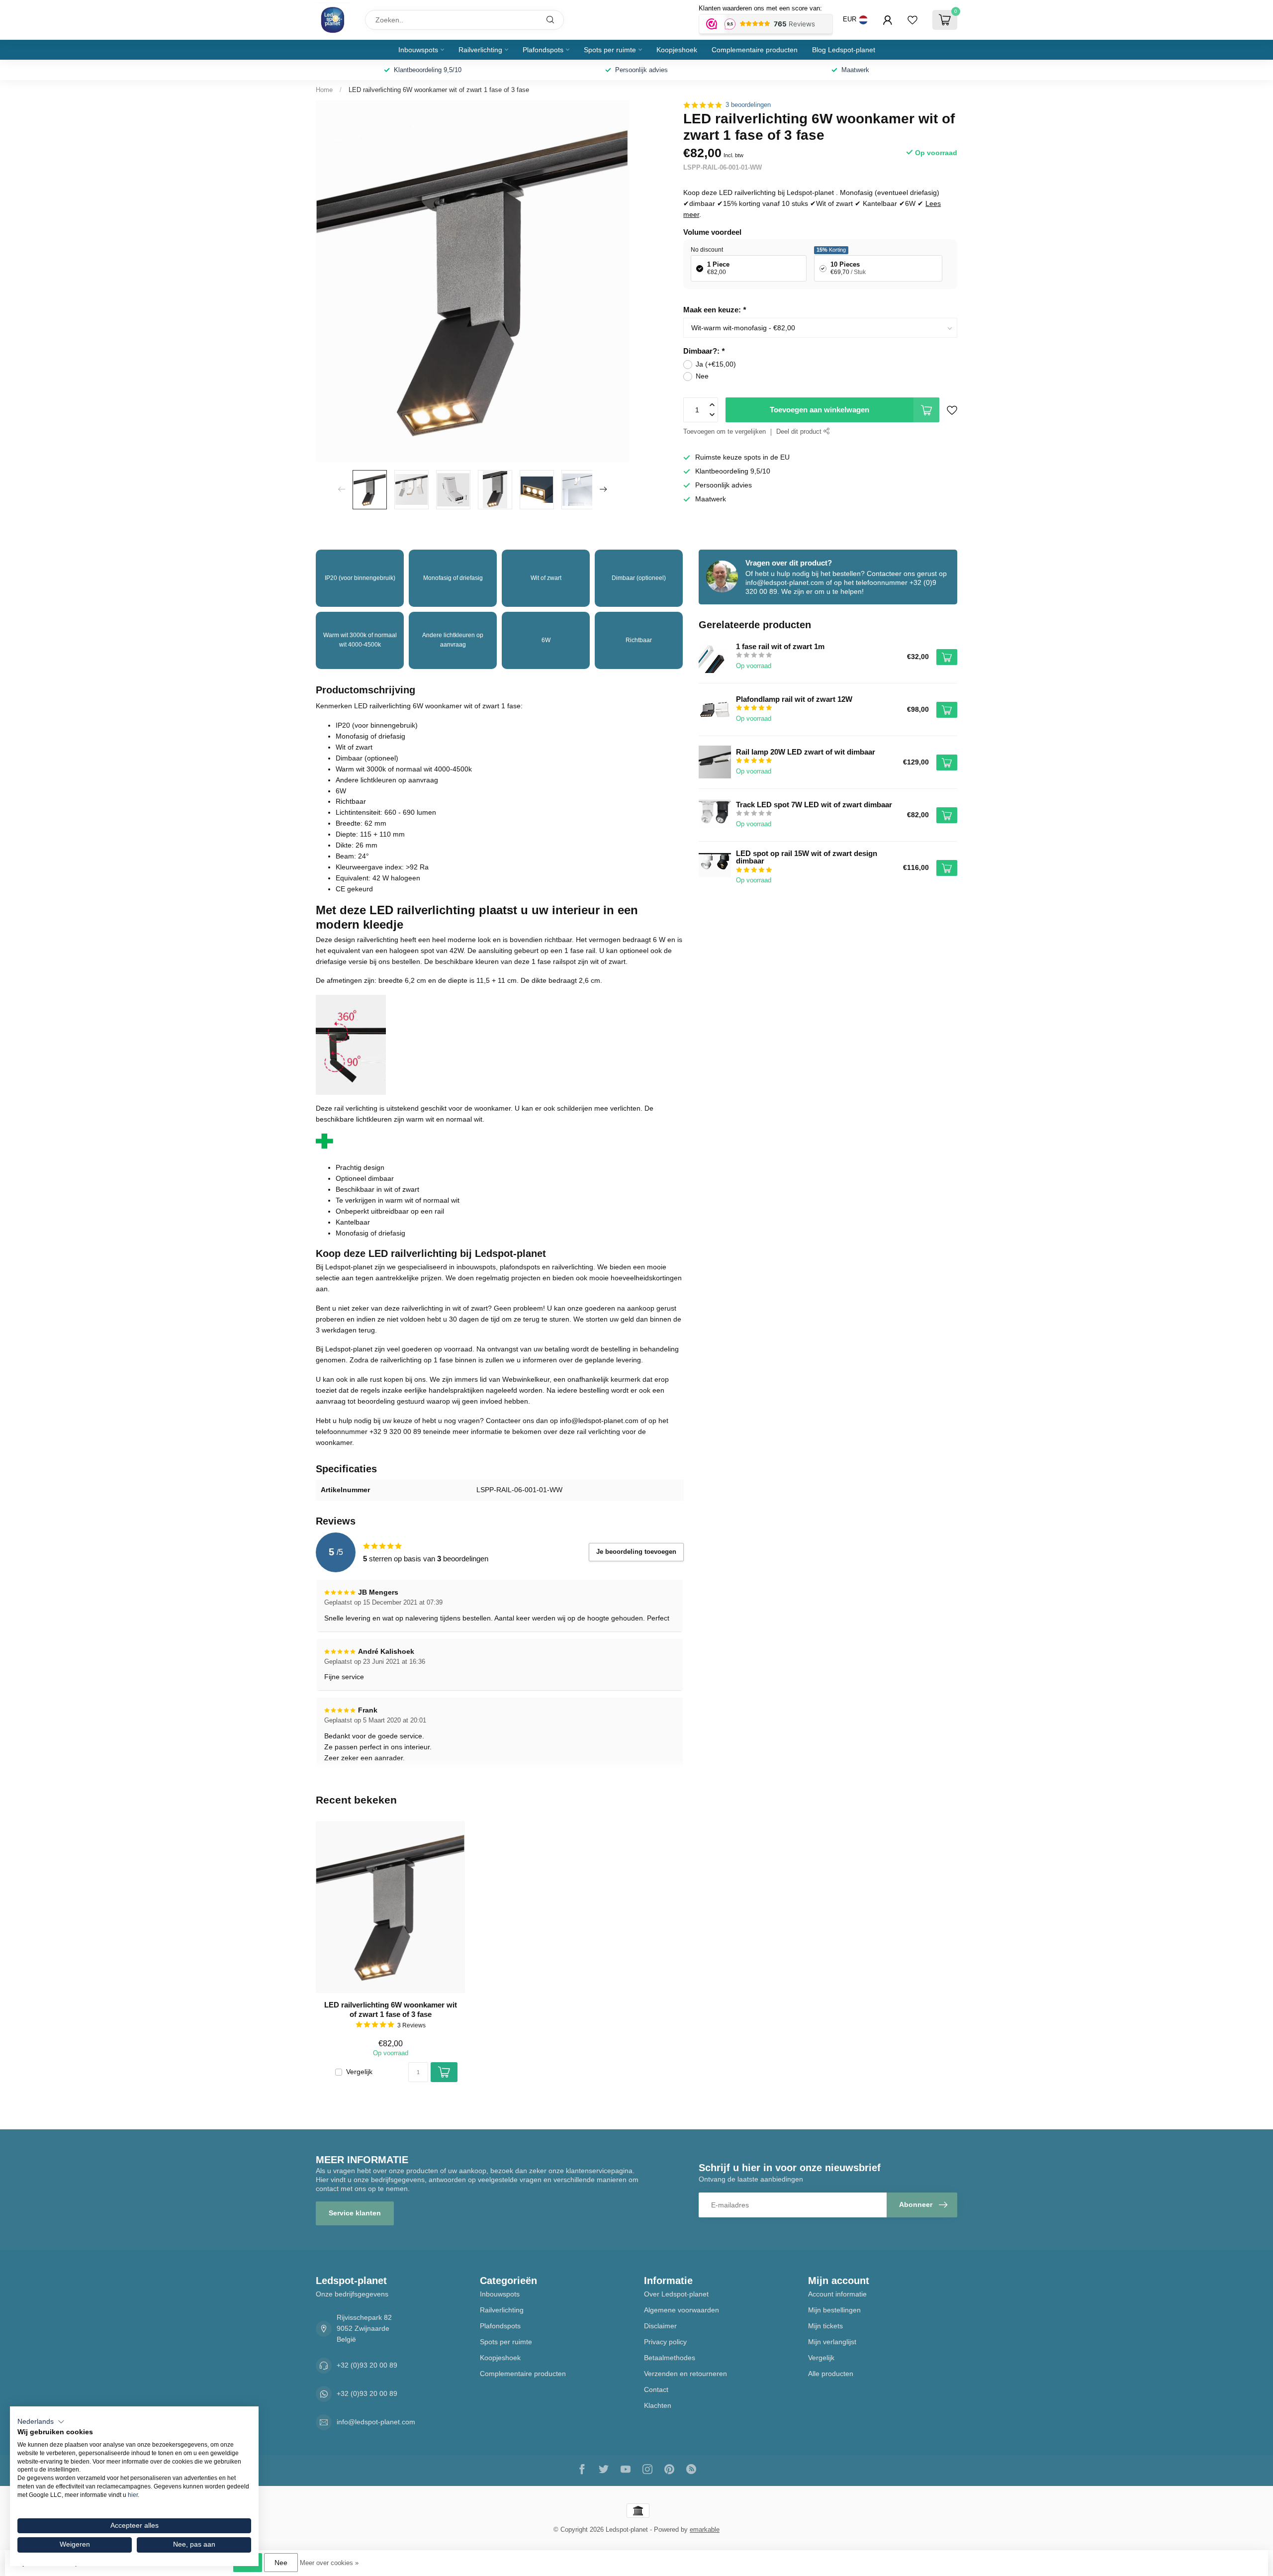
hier (133, 2495)
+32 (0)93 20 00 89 (367, 2365)
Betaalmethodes (670, 2358)
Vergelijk (359, 2072)
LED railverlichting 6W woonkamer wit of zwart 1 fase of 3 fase (439, 90)
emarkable (705, 2530)
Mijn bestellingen (834, 2310)
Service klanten (355, 2213)
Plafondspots (543, 50)
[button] (41, 2422)
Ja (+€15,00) (716, 364)
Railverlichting (480, 50)
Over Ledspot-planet (676, 2294)
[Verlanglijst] (912, 20)
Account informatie (837, 2294)
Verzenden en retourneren (685, 2374)
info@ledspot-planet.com (376, 2422)
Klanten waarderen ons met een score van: (760, 8)
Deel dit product (800, 432)
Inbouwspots (418, 50)
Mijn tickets (825, 2326)
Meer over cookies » (329, 2563)
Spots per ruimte (610, 50)
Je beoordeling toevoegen (636, 1552)
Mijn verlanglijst (832, 2342)
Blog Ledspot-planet (844, 50)
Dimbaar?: (704, 351)
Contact (656, 2389)
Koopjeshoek (677, 50)
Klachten (658, 2405)
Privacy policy (665, 2342)
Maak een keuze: (715, 310)
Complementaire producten (755, 50)
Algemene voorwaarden (682, 2310)
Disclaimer (660, 2326)
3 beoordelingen (748, 105)
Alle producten (831, 2374)
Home (324, 90)
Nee (702, 376)
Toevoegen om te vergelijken (725, 432)
